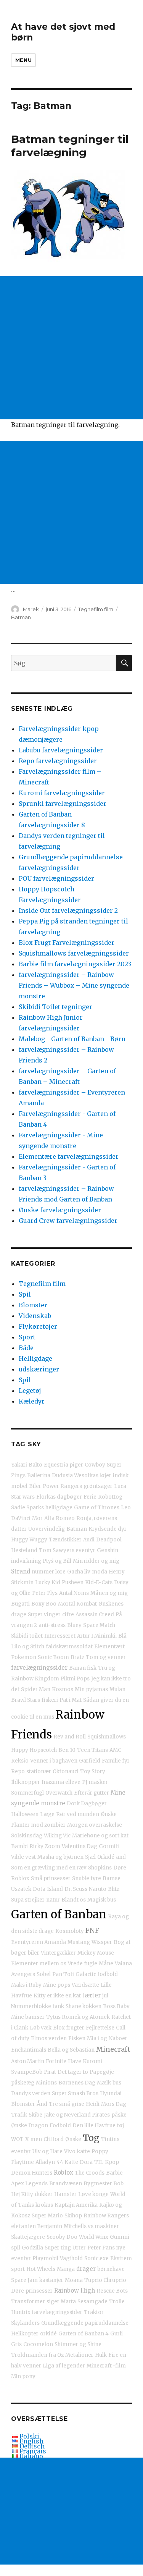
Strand (21, 1571)
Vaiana (123, 1964)
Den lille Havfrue (94, 2126)
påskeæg (23, 2083)
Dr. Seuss (76, 1889)
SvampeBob (27, 2072)
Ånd (42, 2104)
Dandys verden (31, 2093)
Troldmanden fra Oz (37, 2355)
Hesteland (24, 1550)
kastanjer (51, 2280)
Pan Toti (63, 1974)
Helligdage (35, 1358)
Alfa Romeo (59, 1518)
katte (84, 2152)
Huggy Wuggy (29, 1540)
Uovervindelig (47, 1529)
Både (26, 1348)
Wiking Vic (57, 1836)
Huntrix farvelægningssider (47, 2312)
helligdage (59, 1508)
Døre (18, 2291)
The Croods (90, 2173)
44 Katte (67, 2162)
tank (58, 2006)
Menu (23, 60)
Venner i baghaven (54, 1761)
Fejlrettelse (100, 2028)
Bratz (77, 1657)
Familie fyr (116, 1761)
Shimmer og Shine (78, 2344)
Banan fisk (83, 1668)
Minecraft (113, 2049)
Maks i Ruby (26, 1985)
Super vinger (44, 1615)
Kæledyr (32, 1401)
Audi (89, 1540)
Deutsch (32, 2446)
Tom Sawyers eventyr (67, 1550)
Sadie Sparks (27, 1508)
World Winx (94, 2237)
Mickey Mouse (96, 1953)
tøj (121, 2126)
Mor (37, 1518)
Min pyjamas (91, 1689)
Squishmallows (107, 1737)
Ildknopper (26, 1782)
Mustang (79, 1942)
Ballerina (39, 1476)
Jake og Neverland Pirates (77, 2115)
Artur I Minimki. (97, 1636)
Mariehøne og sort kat (100, 1836)
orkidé (48, 2334)
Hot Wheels (41, 2269)
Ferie (90, 1497)
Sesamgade (92, 2302)
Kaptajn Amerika (76, 2205)
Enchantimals (29, 2050)
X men (34, 2139)
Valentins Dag (80, 1846)
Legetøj (30, 1391)
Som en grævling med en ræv (49, 1868)
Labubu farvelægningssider (61, 750)
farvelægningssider (39, 1668)
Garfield (90, 1761)
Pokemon (24, 1657)
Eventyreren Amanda (39, 1942)
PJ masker (95, 1782)
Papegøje (102, 2072)
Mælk (104, 2083)
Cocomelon (38, 2344)
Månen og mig (109, 1593)
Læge (47, 1814)
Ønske (109, 1814)
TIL (99, 2162)
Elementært (109, 1647)
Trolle (117, 2302)
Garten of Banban (59, 1914)
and (121, 1857)
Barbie (114, 2173)
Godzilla (32, 2248)
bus (117, 2083)
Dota (39, 1889)
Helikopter (25, 2334)
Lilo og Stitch (28, 1647)
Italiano (31, 2456)
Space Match (99, 1625)
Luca (120, 1486)
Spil (25, 1294)
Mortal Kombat (77, 1604)
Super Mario (47, 2216)
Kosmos (63, 1689)
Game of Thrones (97, 1508)
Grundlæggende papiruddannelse (85, 2323)
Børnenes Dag (77, 2083)
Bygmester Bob (104, 2184)
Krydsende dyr (108, 1529)
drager (86, 2269)
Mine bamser (28, 2017)
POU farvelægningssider (56, 878)
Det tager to (73, 2072)
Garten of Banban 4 (84, 2334)
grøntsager (98, 1486)
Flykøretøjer (38, 1326)
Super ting (58, 2248)
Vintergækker (58, 1953)
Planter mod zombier (38, 1825)
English (31, 2441)
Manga (66, 2269)
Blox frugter (69, 2028)
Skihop (73, 2216)
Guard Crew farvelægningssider (68, 1221)
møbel (19, 1486)
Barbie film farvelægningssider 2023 (75, 964)
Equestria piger (63, 1465)
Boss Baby (116, 2006)
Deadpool (109, 1540)
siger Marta (61, 2302)
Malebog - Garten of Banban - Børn (72, 1039)
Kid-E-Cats (99, 1582)
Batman (21, 617)
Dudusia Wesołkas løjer (82, 1476)
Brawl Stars (26, 1700)
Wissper (102, 1942)
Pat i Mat (71, 1700)
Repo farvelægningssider (58, 761)
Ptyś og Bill (57, 1561)
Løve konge (93, 2194)
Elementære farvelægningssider (69, 1156)
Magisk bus (102, 1900)
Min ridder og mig (96, 1561)
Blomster (33, 1305)
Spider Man (36, 1689)
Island (55, 1889)
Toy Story (93, 1772)
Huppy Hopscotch (34, 1750)
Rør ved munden (78, 1814)
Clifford (54, 2139)
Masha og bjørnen (60, 1857)
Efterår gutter (92, 1793)
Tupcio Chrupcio (105, 2280)
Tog (91, 2138)
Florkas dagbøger (59, 1497)
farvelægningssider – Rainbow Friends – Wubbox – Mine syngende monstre (74, 985)
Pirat (50, 2072)
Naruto (98, 1889)
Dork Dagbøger (87, 1804)
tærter (92, 1995)
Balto (35, 1465)
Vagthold (71, 2258)
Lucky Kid (48, 1582)
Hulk (101, 2355)
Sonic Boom (53, 1657)
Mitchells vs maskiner (91, 2226)
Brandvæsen (66, 2184)
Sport (27, 1337)
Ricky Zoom (45, 1846)
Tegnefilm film (96, 609)
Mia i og (97, 2038)
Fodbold (60, 2126)
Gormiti (109, 1846)
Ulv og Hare (47, 2152)
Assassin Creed (95, 1615)
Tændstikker (65, 1540)
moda (100, 1572)
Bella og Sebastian (71, 2050)
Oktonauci (66, 1772)
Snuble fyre (87, 1878)
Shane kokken (84, 2006)
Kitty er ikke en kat (57, 1996)
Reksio (20, 1761)
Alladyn (45, 2162)
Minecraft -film (106, 2366)
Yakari (19, 1465)
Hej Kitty (22, 2194)
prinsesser (39, 2291)
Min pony (23, 2376)
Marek (31, 609)
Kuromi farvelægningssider (62, 793)
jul (105, 1996)
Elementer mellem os (39, 1964)
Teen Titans (92, 1750)
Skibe (35, 2115)
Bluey (74, 1625)
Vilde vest (23, 1857)
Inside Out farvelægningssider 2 (68, 910)
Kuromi (92, 2061)
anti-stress (52, 1625)
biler (34, 1953)
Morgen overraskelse (95, 1825)
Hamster (65, 2194)
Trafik (19, 2115)
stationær (39, 1772)
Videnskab (35, 1316)
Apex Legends (29, 2184)
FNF (92, 1930)
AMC (115, 1750)
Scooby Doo (62, 2237)
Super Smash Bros (75, 2093)
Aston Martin (28, 2061)
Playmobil (45, 2258)
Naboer (118, 2038)
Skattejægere (28, 2237)
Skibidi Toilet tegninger (55, 1007)
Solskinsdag (27, 1836)
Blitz (114, 1889)
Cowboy (95, 1465)
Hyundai (111, 2093)
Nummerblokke (31, 2006)
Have (75, 2061)
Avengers (23, 1974)
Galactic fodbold (97, 1974)
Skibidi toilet (27, 1636)
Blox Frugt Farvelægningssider (67, 943)
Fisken (77, 2038)
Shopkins (100, 1868)
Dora (86, 2162)
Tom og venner (106, 1657)
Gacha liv (79, 1572)
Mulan (117, 1689)
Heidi (93, 2104)
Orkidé (106, 1857)
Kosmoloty (70, 1931)
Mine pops (57, 1985)
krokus (44, 2205)
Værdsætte (85, 1985)
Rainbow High (75, 2291)
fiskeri (50, 1700)
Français (33, 2451)
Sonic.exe (96, 2258)
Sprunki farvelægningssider (63, 804)
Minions (46, 2083)
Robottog (110, 1497)
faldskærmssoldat (69, 1647)
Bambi (19, 1846)
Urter (79, 2248)
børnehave (111, 2269)
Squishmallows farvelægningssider (74, 953)
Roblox (63, 2173)
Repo (18, 1772)
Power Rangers (62, 1486)
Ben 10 (67, 1750)
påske (119, 2115)
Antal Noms (74, 1593)
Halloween (25, 1814)
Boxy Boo (44, 1604)
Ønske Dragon (30, 2126)
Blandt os (74, 1900)
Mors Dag (114, 2104)
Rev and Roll (70, 1737)
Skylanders (25, 2323)
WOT (17, 2139)
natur (53, 1900)
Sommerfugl (27, 1793)
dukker (44, 2194)
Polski (29, 2436)
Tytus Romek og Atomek (78, 2017)
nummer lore (49, 1572)
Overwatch (59, 1793)
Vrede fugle (83, 1964)
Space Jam (24, 2280)
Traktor (94, 2312)
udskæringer (39, 1369)
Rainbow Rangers (106, 2216)
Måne (106, 1964)
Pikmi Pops (75, 1679)
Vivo (70, 2152)
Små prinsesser (51, 1878)
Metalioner (79, 2355)
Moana (74, 2280)
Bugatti (20, 1604)
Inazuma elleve (61, 1782)
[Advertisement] (71, 348)
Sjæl (90, 1857)
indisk (121, 1476)
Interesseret (60, 1636)
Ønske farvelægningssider (60, 1210)
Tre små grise (67, 2104)
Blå (122, 1636)
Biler (35, 1486)
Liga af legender (64, 2366)
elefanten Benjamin (37, 2226)
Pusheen (73, 1582)
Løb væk (41, 2028)
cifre (68, 1615)
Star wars (23, 1497)
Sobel (44, 1974)
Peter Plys (45, 1593)
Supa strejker (28, 1900)
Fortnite (56, 2061)
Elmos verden (49, 2038)
